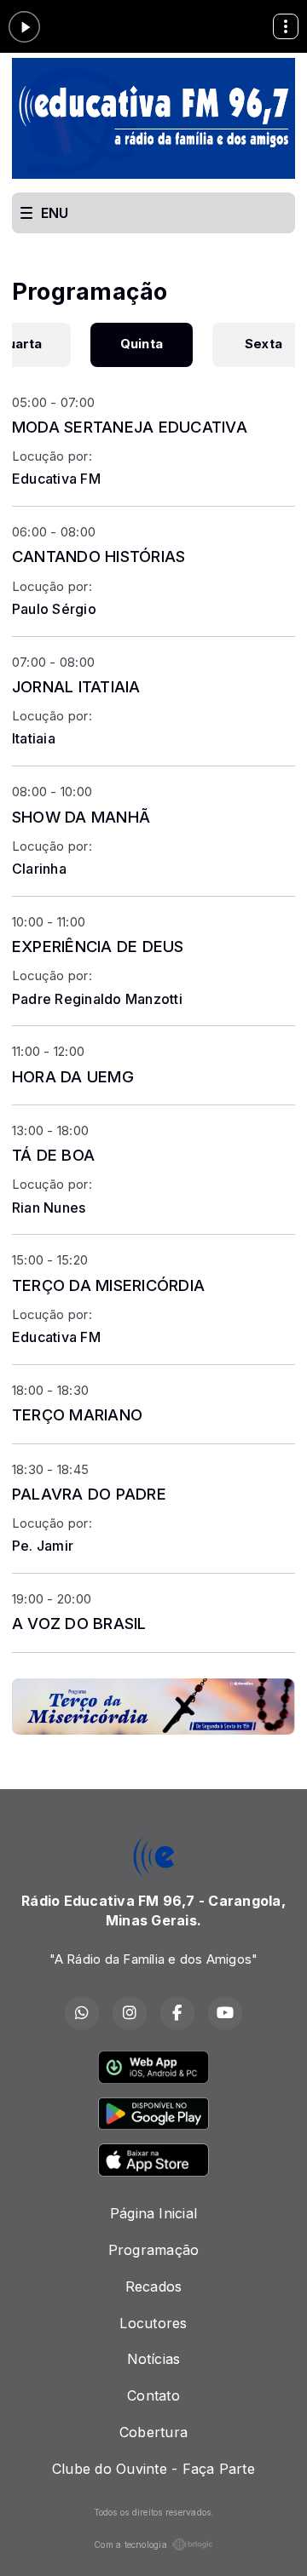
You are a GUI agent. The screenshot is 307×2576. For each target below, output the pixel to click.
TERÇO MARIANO (77, 1414)
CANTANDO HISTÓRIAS (98, 556)
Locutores (153, 2323)
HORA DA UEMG (73, 1076)
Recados (154, 2286)
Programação (154, 2250)
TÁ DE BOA (53, 1155)
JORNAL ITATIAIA (76, 686)
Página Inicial (153, 2213)
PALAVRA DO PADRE (89, 1494)
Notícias (154, 2359)
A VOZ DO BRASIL (79, 1623)
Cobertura (153, 2432)
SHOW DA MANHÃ (81, 817)
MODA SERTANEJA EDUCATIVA (130, 427)
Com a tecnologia (130, 2544)
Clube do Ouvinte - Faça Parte (153, 2469)
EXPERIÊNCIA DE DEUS (98, 946)
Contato (153, 2395)
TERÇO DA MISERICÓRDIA (108, 1285)
